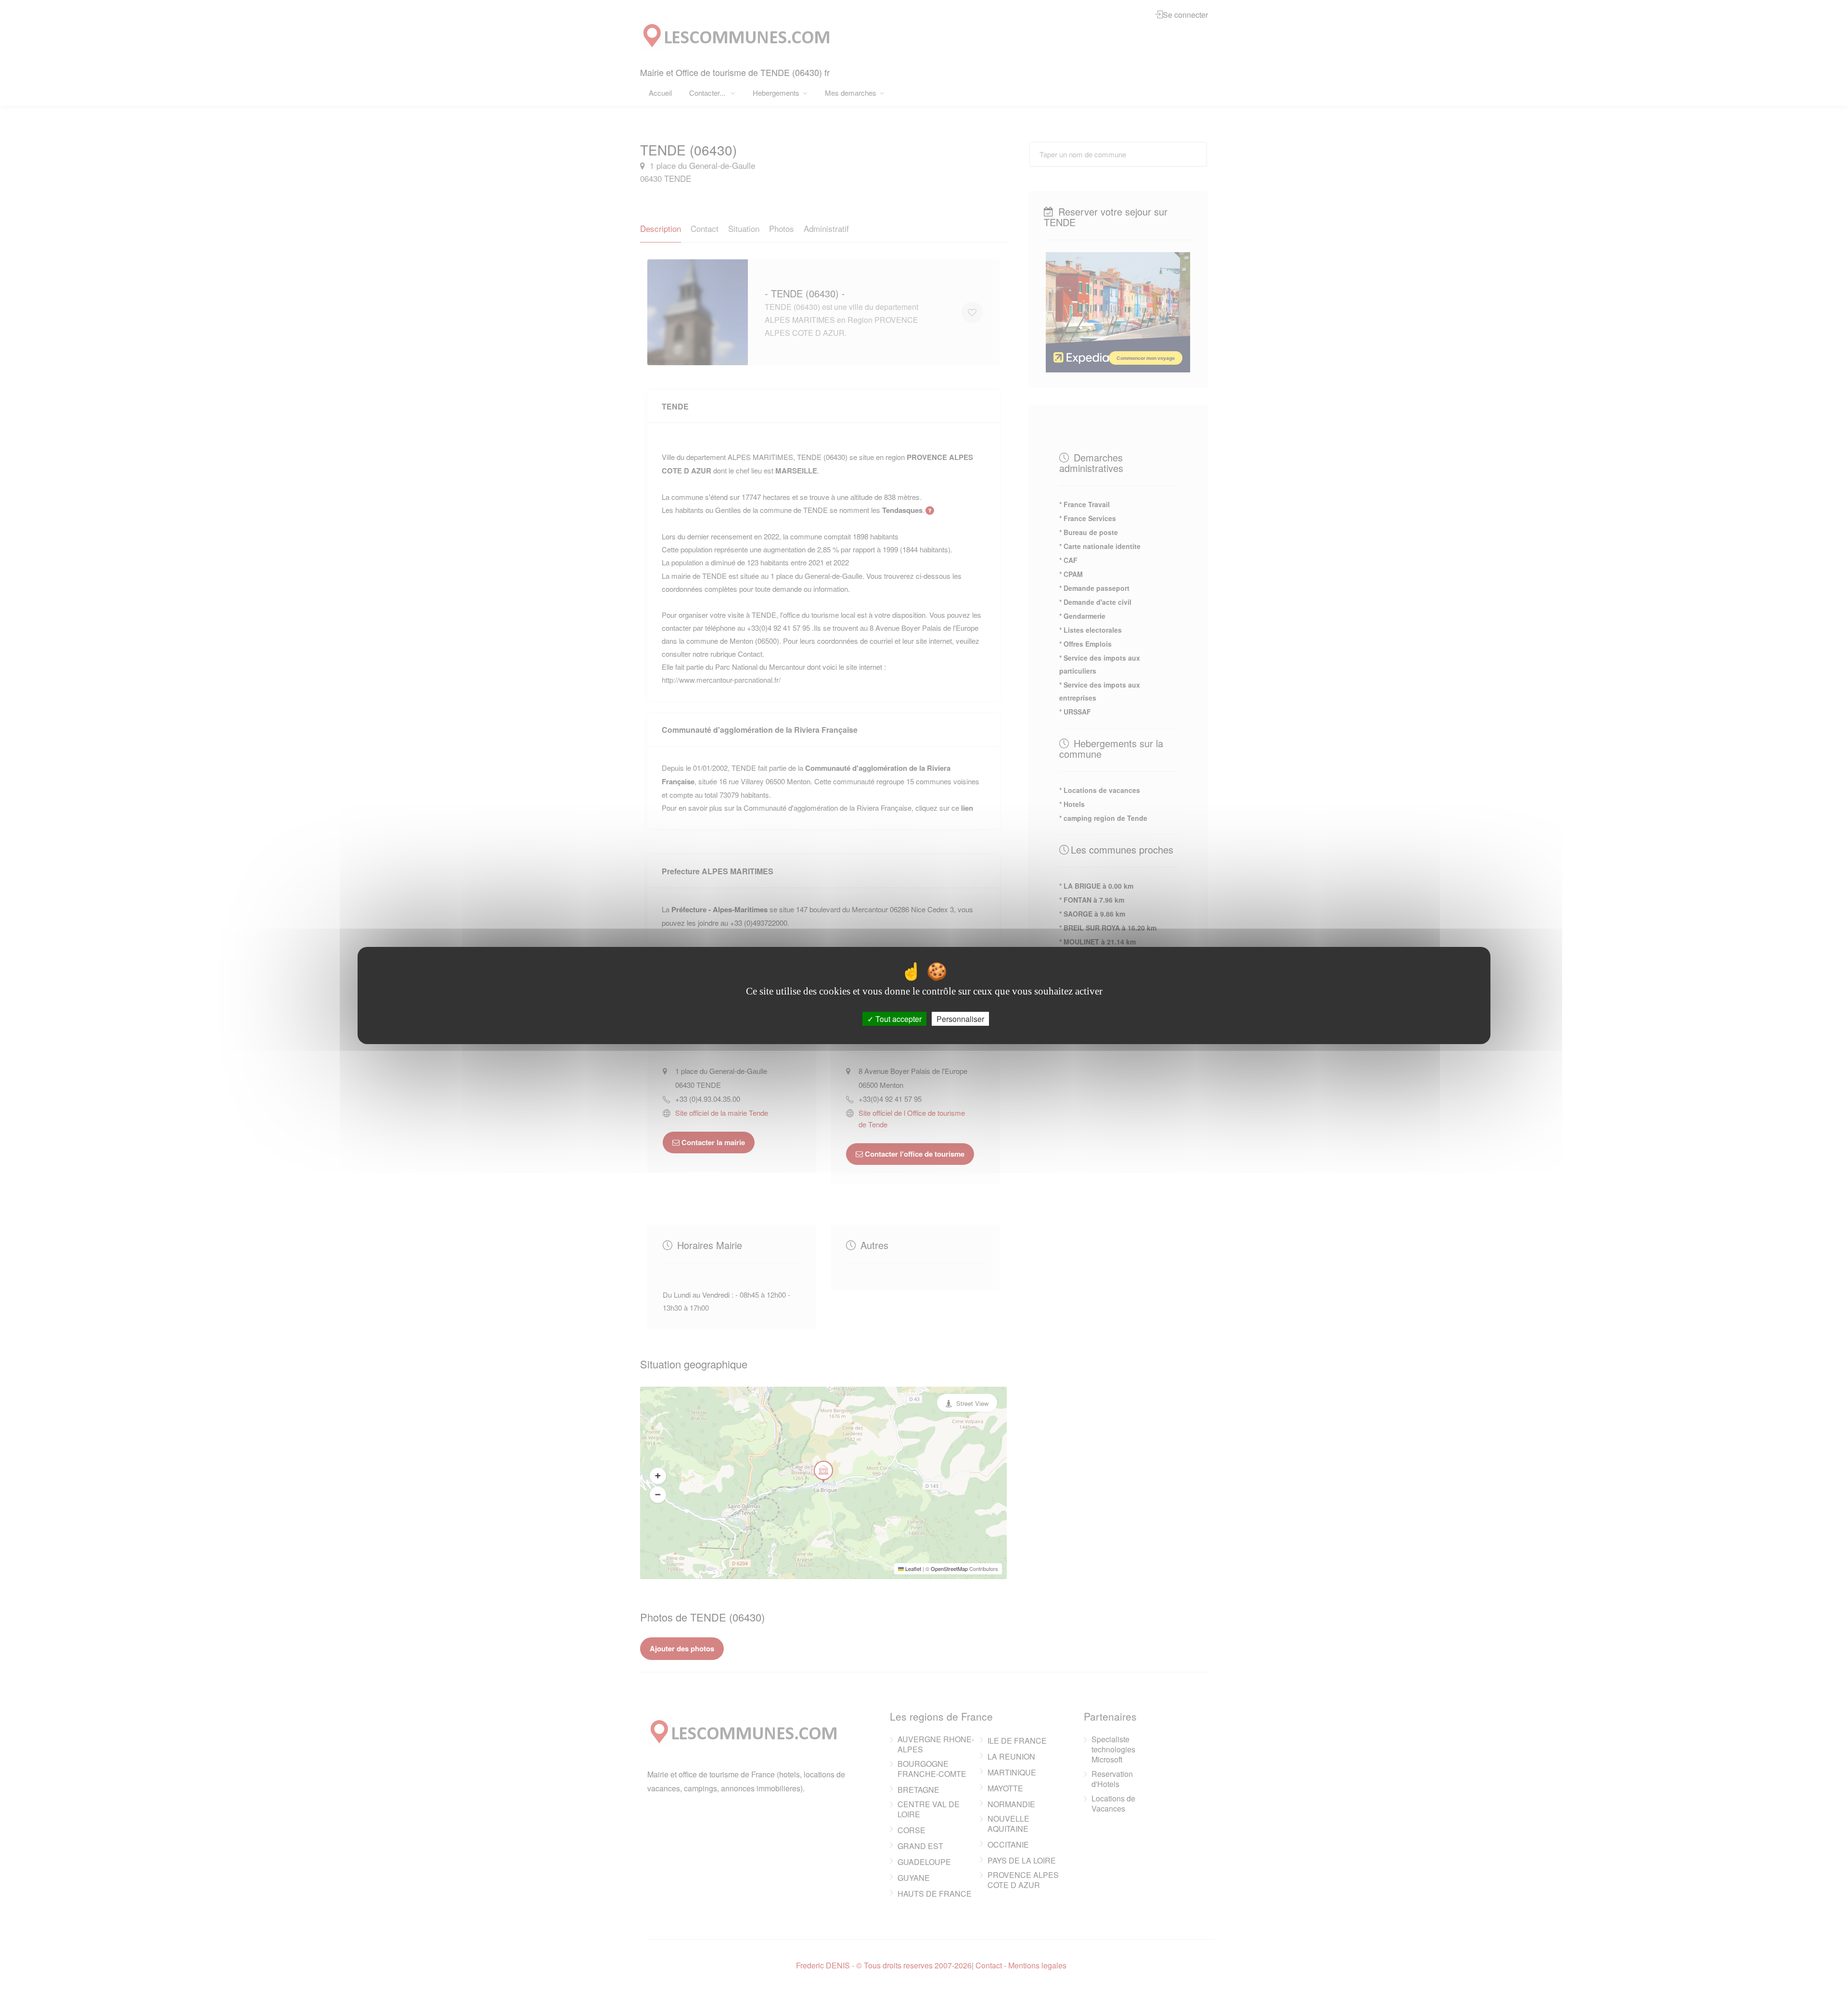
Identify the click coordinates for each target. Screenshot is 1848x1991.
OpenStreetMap (949, 1569)
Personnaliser (960, 1019)
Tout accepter (898, 1019)
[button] (658, 1476)
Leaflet (912, 1569)
